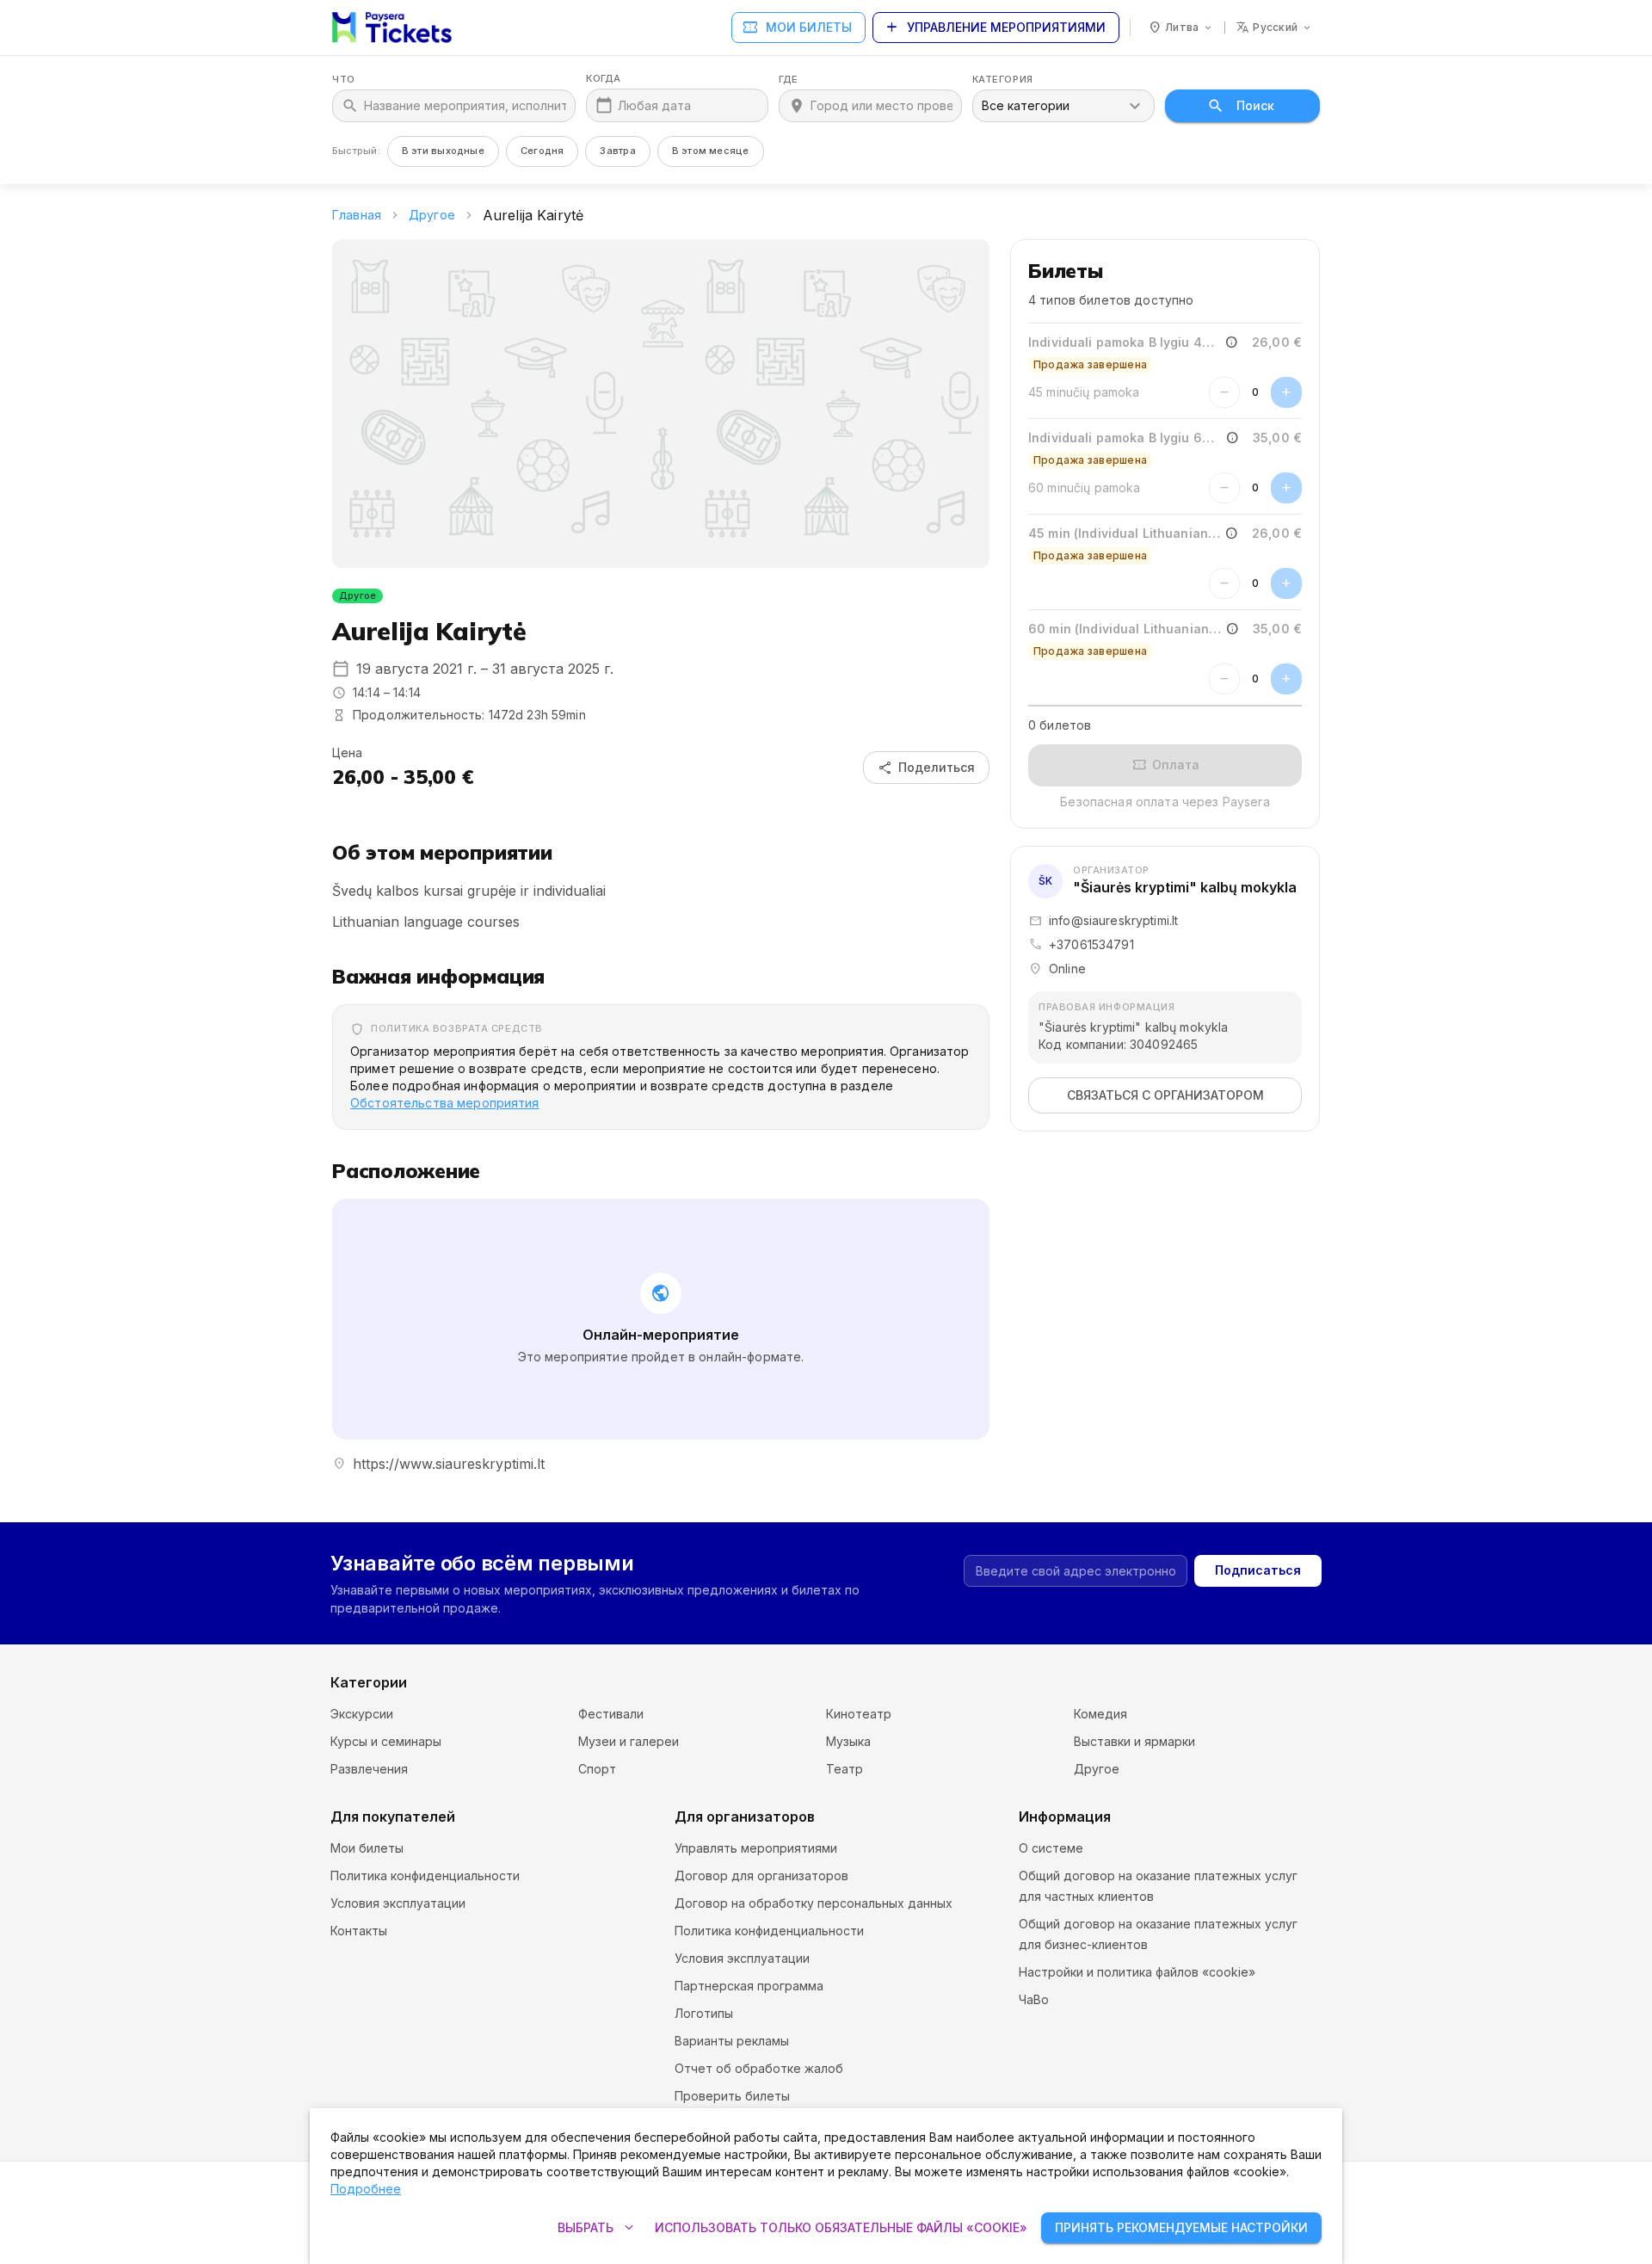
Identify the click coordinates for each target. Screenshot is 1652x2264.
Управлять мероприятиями (756, 1848)
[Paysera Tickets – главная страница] (392, 28)
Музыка (848, 1741)
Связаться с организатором (1165, 1095)
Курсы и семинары (386, 1741)
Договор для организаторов (761, 1875)
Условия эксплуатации (398, 1903)
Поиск (1255, 105)
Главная (357, 215)
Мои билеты (797, 28)
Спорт (597, 1769)
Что (344, 80)
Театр (844, 1769)
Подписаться (1258, 1570)
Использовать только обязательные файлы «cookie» (841, 2227)
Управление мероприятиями (994, 28)
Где (789, 80)
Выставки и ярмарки (1134, 1741)
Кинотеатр (859, 1714)
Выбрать (598, 2228)
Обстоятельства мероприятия (445, 1103)
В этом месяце (711, 151)
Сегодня (542, 151)
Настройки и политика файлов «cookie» (1137, 1972)
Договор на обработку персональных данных (814, 1903)
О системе (1051, 1848)
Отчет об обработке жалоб (759, 2068)
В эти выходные (443, 151)
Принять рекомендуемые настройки (1181, 2227)
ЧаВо (1034, 1999)
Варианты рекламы (732, 2041)
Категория (1003, 80)
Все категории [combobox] (1026, 105)
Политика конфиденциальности (425, 1875)
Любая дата (654, 105)
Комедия (1100, 1714)
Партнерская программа (749, 1986)
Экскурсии (362, 1714)
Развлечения (369, 1769)
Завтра (617, 151)
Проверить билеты (732, 2096)
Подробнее (366, 2189)
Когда (604, 79)
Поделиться (926, 768)
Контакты (359, 1931)
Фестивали (611, 1714)
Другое (432, 215)
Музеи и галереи (629, 1741)
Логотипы (704, 2013)
